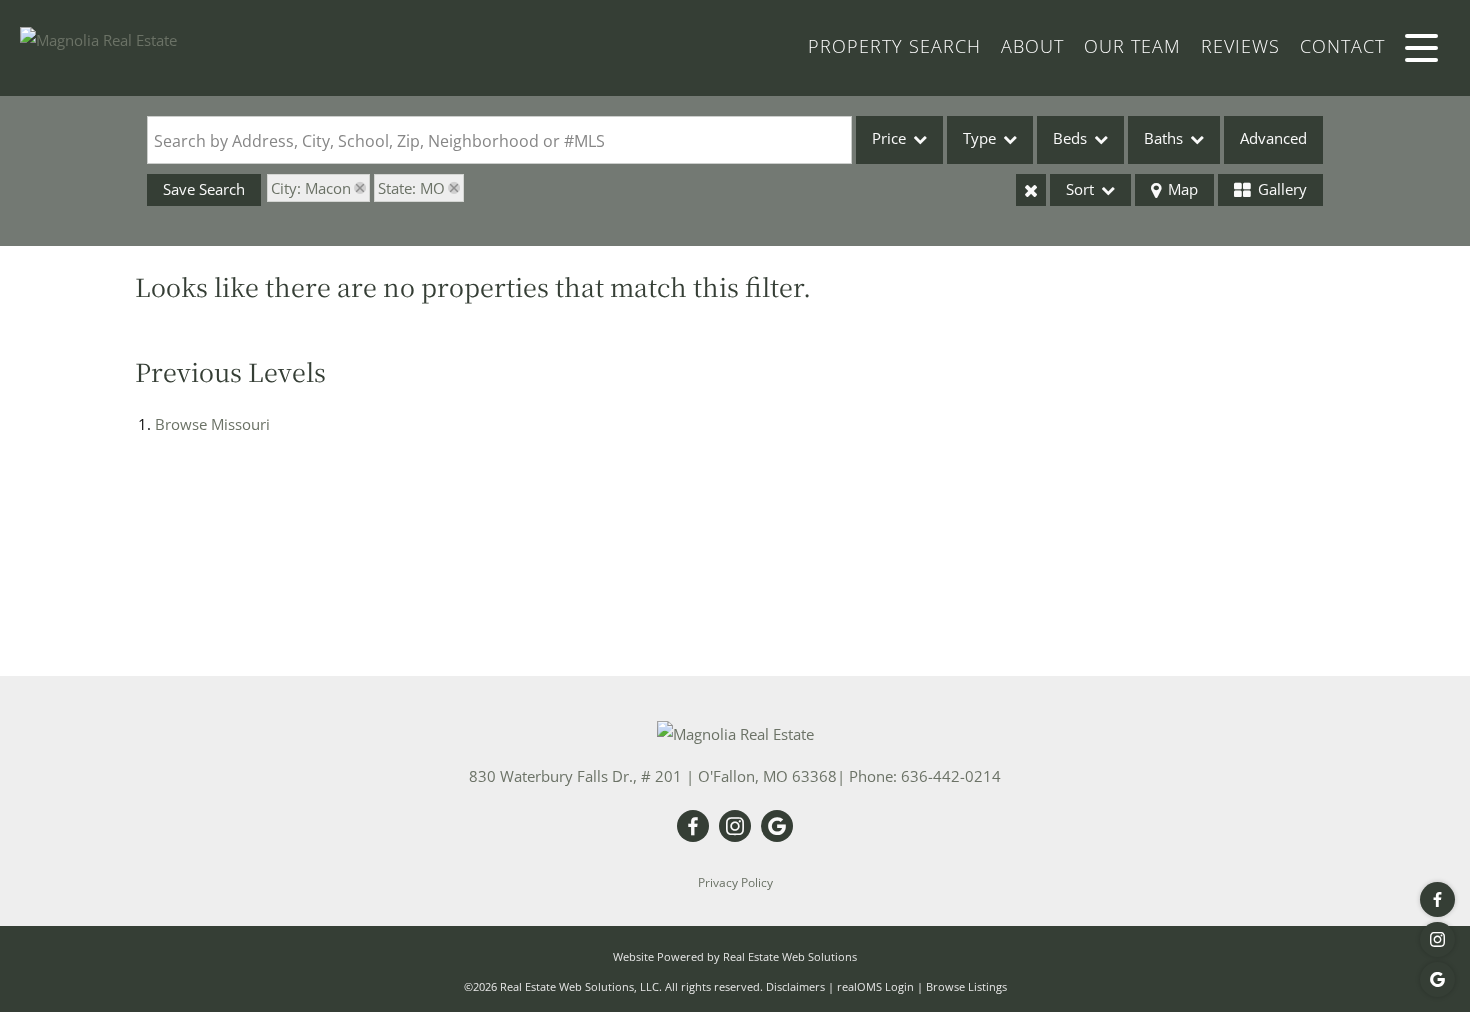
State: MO (411, 188)
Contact (1342, 46)
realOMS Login (875, 986)
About (1032, 46)
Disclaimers (795, 986)
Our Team (1132, 46)
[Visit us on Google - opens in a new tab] (1437, 979)
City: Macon (311, 188)
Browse (212, 424)
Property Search (894, 46)
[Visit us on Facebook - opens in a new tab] (1437, 899)
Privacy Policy (735, 882)
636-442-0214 (951, 776)
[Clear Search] (1031, 190)
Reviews (1240, 46)
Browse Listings (966, 986)
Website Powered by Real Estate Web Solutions (735, 956)
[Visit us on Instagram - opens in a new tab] (1437, 939)
